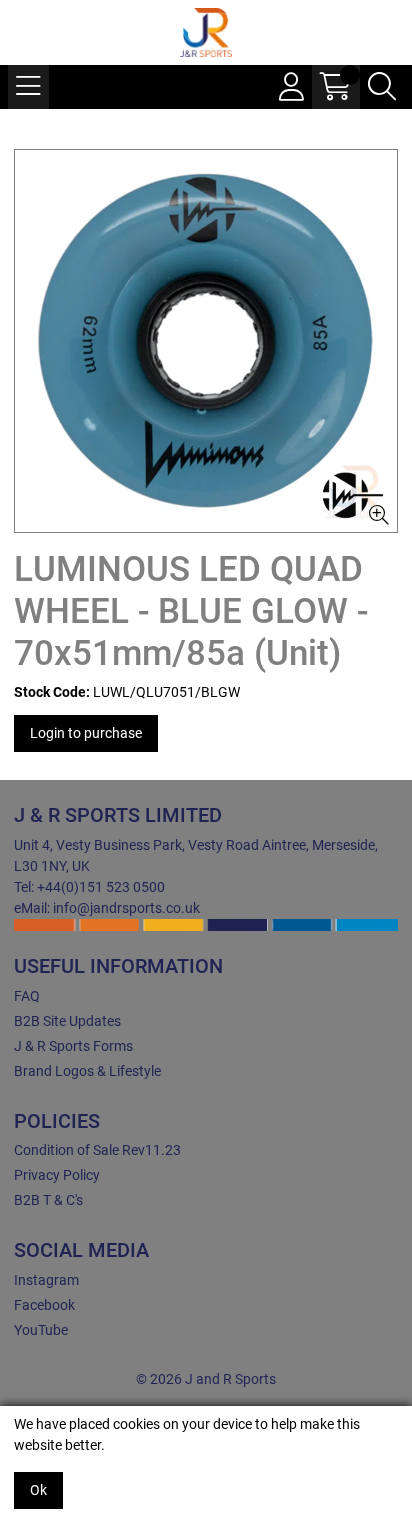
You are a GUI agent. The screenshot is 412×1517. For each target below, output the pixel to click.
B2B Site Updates (67, 1021)
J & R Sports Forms (73, 1046)
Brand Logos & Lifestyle (87, 1071)
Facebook (44, 1305)
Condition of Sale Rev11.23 (97, 1150)
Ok (38, 1490)
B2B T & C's (48, 1200)
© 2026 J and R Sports (206, 1379)
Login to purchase (86, 733)
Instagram (46, 1280)
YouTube (41, 1330)
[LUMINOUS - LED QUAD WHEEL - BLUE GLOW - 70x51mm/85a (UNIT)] (206, 341)
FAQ (27, 996)
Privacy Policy (57, 1175)
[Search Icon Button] (382, 87)
